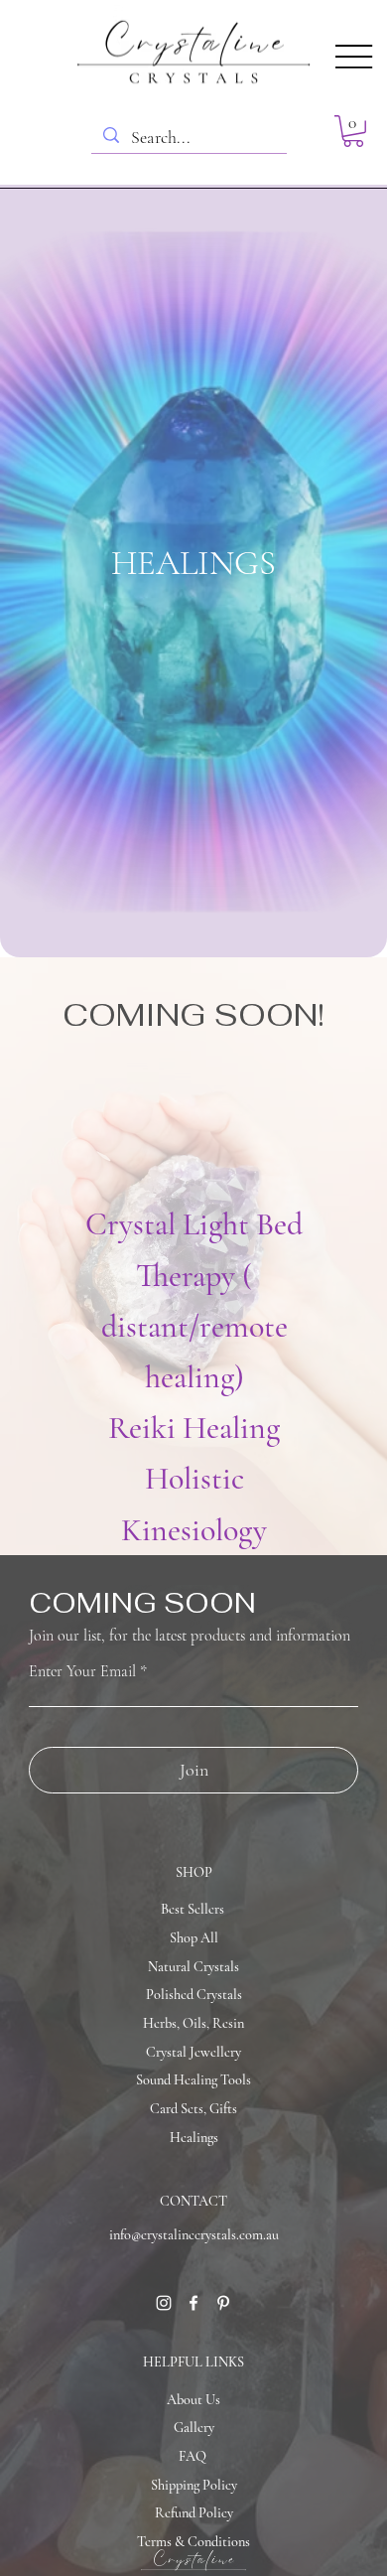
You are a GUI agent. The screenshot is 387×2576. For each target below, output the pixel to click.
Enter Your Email (82, 1671)
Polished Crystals (194, 1995)
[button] (353, 131)
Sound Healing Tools (193, 2080)
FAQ (193, 2456)
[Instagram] (164, 2303)
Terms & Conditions (193, 2542)
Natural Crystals (193, 1967)
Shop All (194, 1938)
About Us (193, 2400)
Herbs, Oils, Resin (193, 2023)
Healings (194, 2138)
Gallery (194, 2428)
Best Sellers (193, 1909)
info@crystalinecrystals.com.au (194, 2235)
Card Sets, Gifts (193, 2109)
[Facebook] (193, 2303)
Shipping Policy (194, 2485)
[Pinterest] (223, 2303)
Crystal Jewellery (193, 2052)
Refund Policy (194, 2513)
